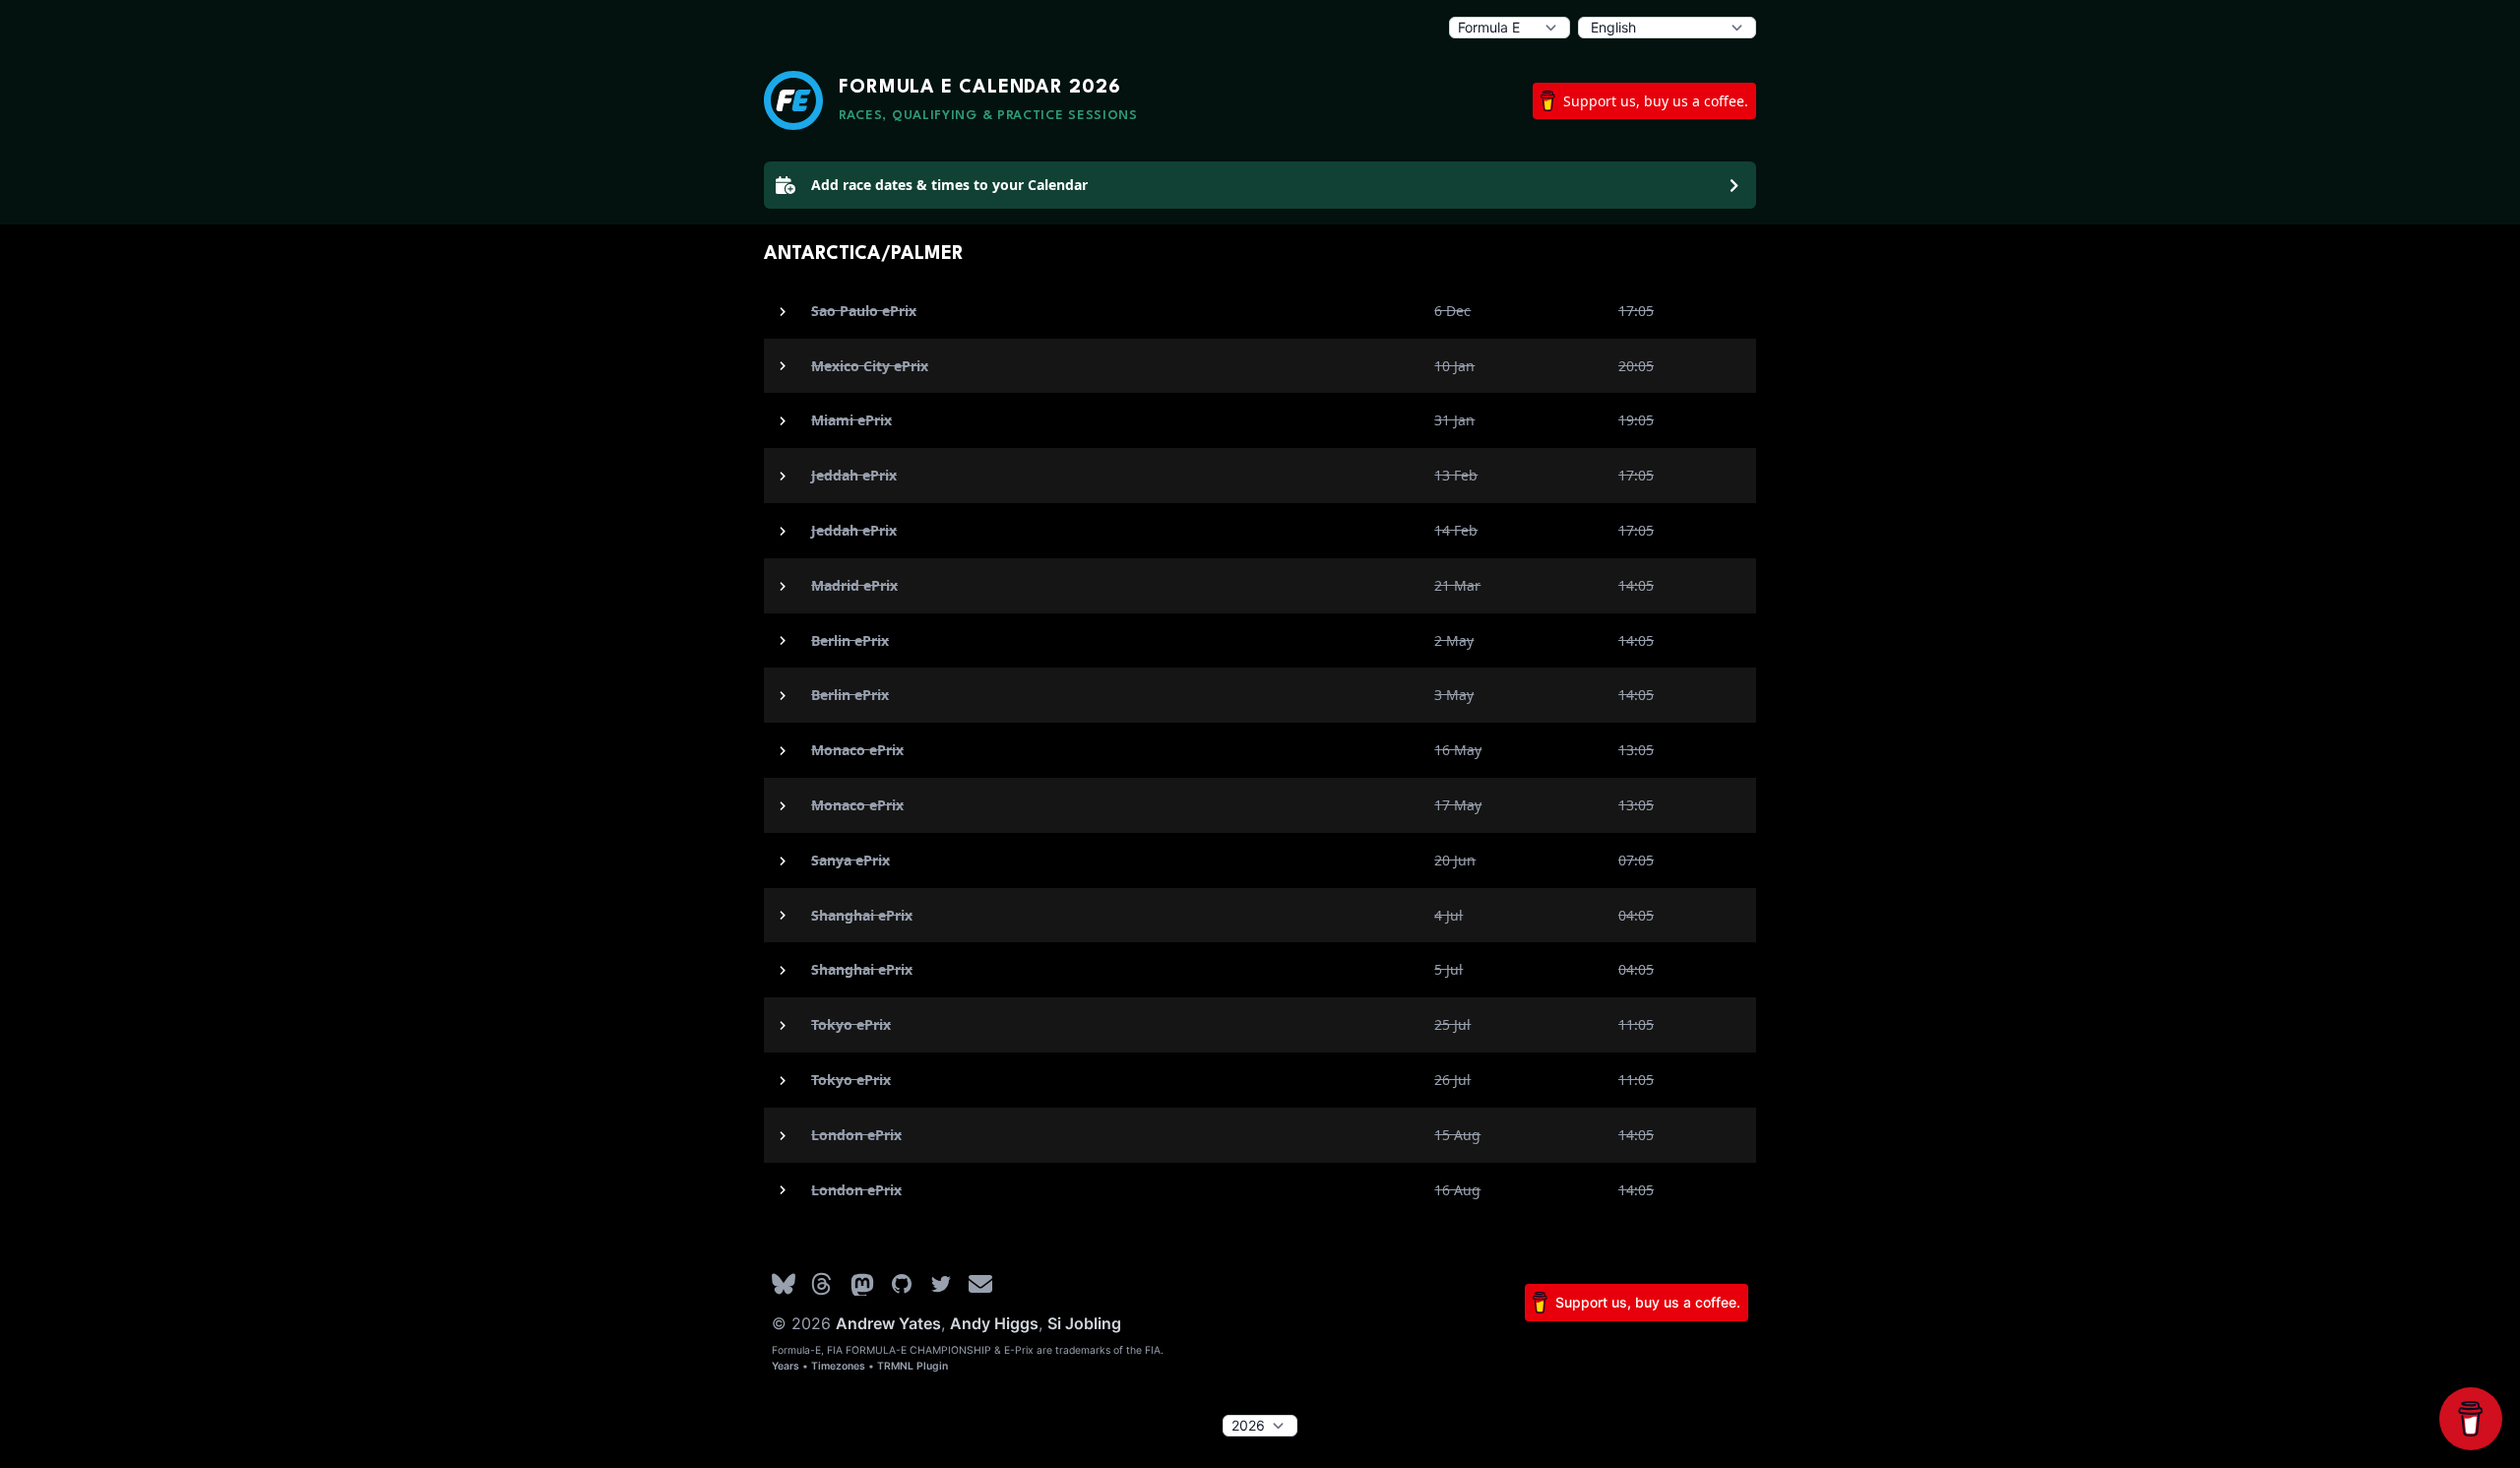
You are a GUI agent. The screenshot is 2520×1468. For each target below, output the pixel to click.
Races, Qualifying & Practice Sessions (988, 116)
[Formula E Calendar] (793, 100)
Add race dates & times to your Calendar (949, 185)
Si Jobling (1084, 1323)
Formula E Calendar (980, 88)
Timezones (838, 1366)
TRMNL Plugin (913, 1366)
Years (786, 1366)
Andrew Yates (888, 1323)
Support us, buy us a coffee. (1656, 101)
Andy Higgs (994, 1323)
